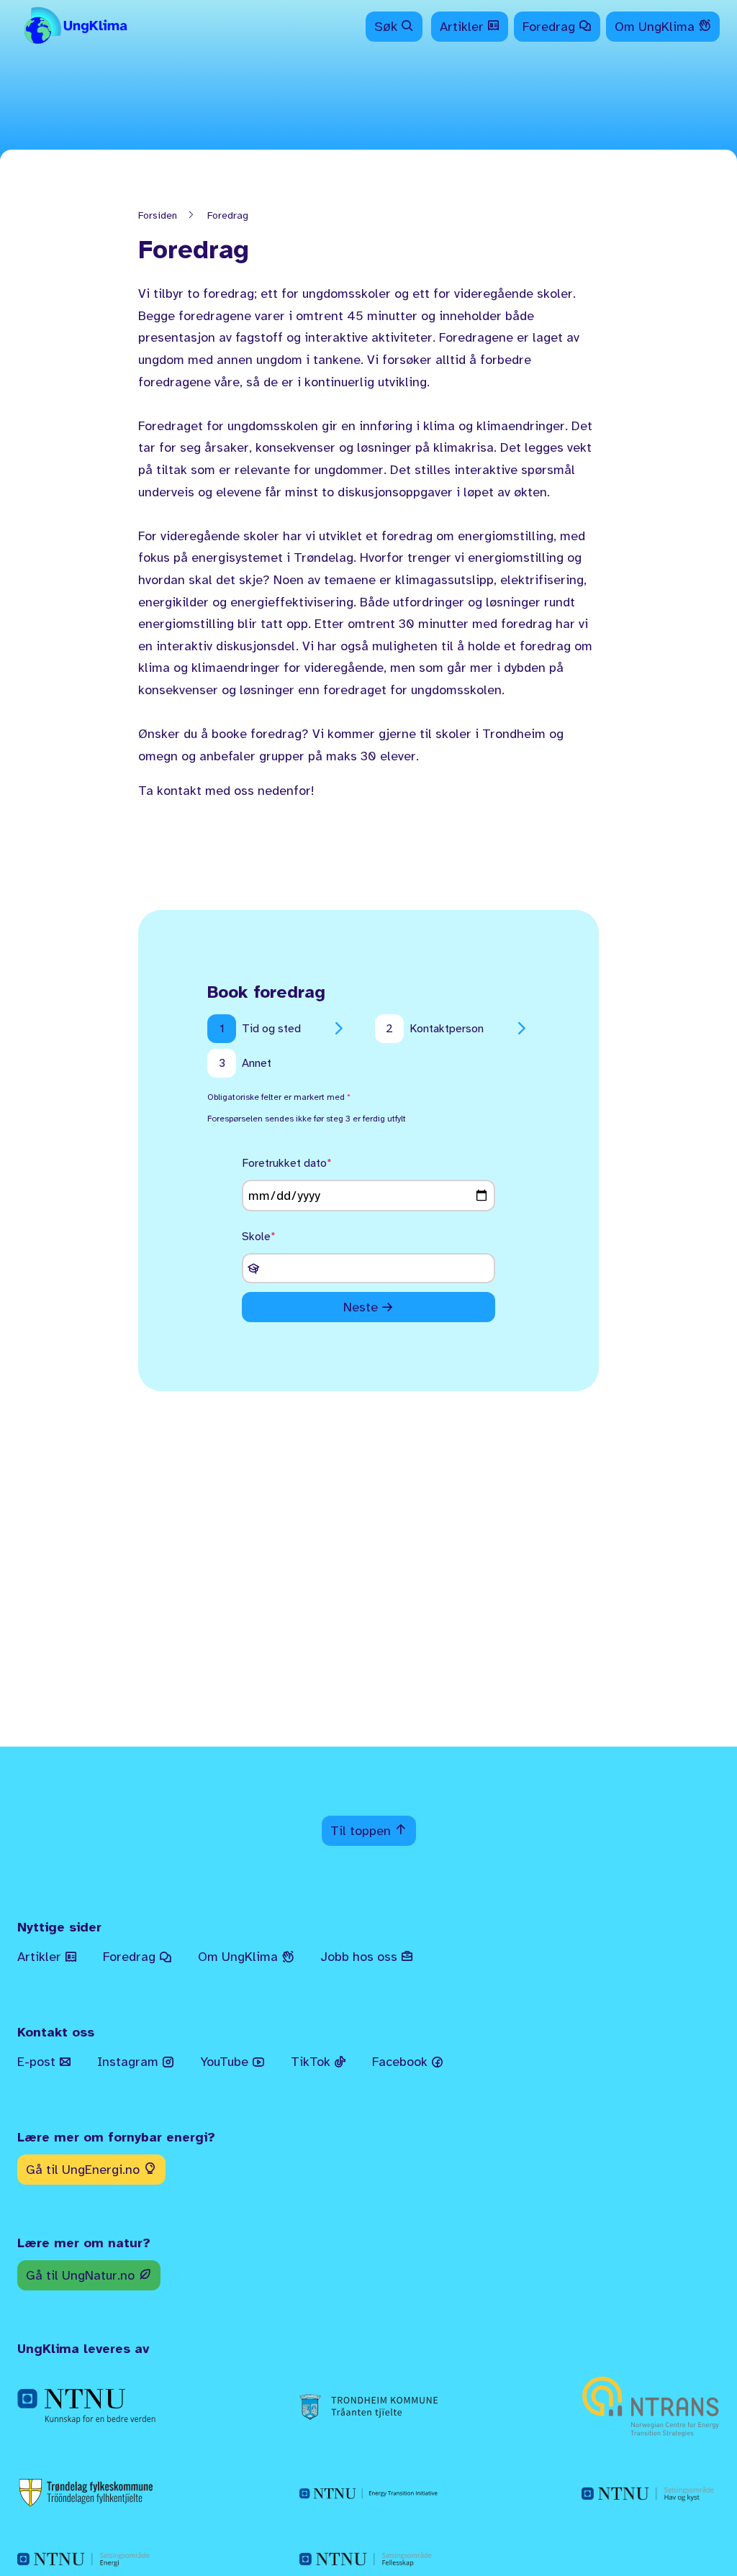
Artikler (464, 27)
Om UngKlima (656, 27)
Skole (256, 1237)
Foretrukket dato (284, 1163)
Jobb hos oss (361, 1957)
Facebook (402, 2062)
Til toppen (362, 1831)
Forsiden (158, 215)
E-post (38, 2062)
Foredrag (551, 27)
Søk (388, 27)
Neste (361, 1307)
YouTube (226, 2062)
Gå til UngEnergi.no (85, 2170)
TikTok (312, 2062)
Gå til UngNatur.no (82, 2275)
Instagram (130, 2062)
